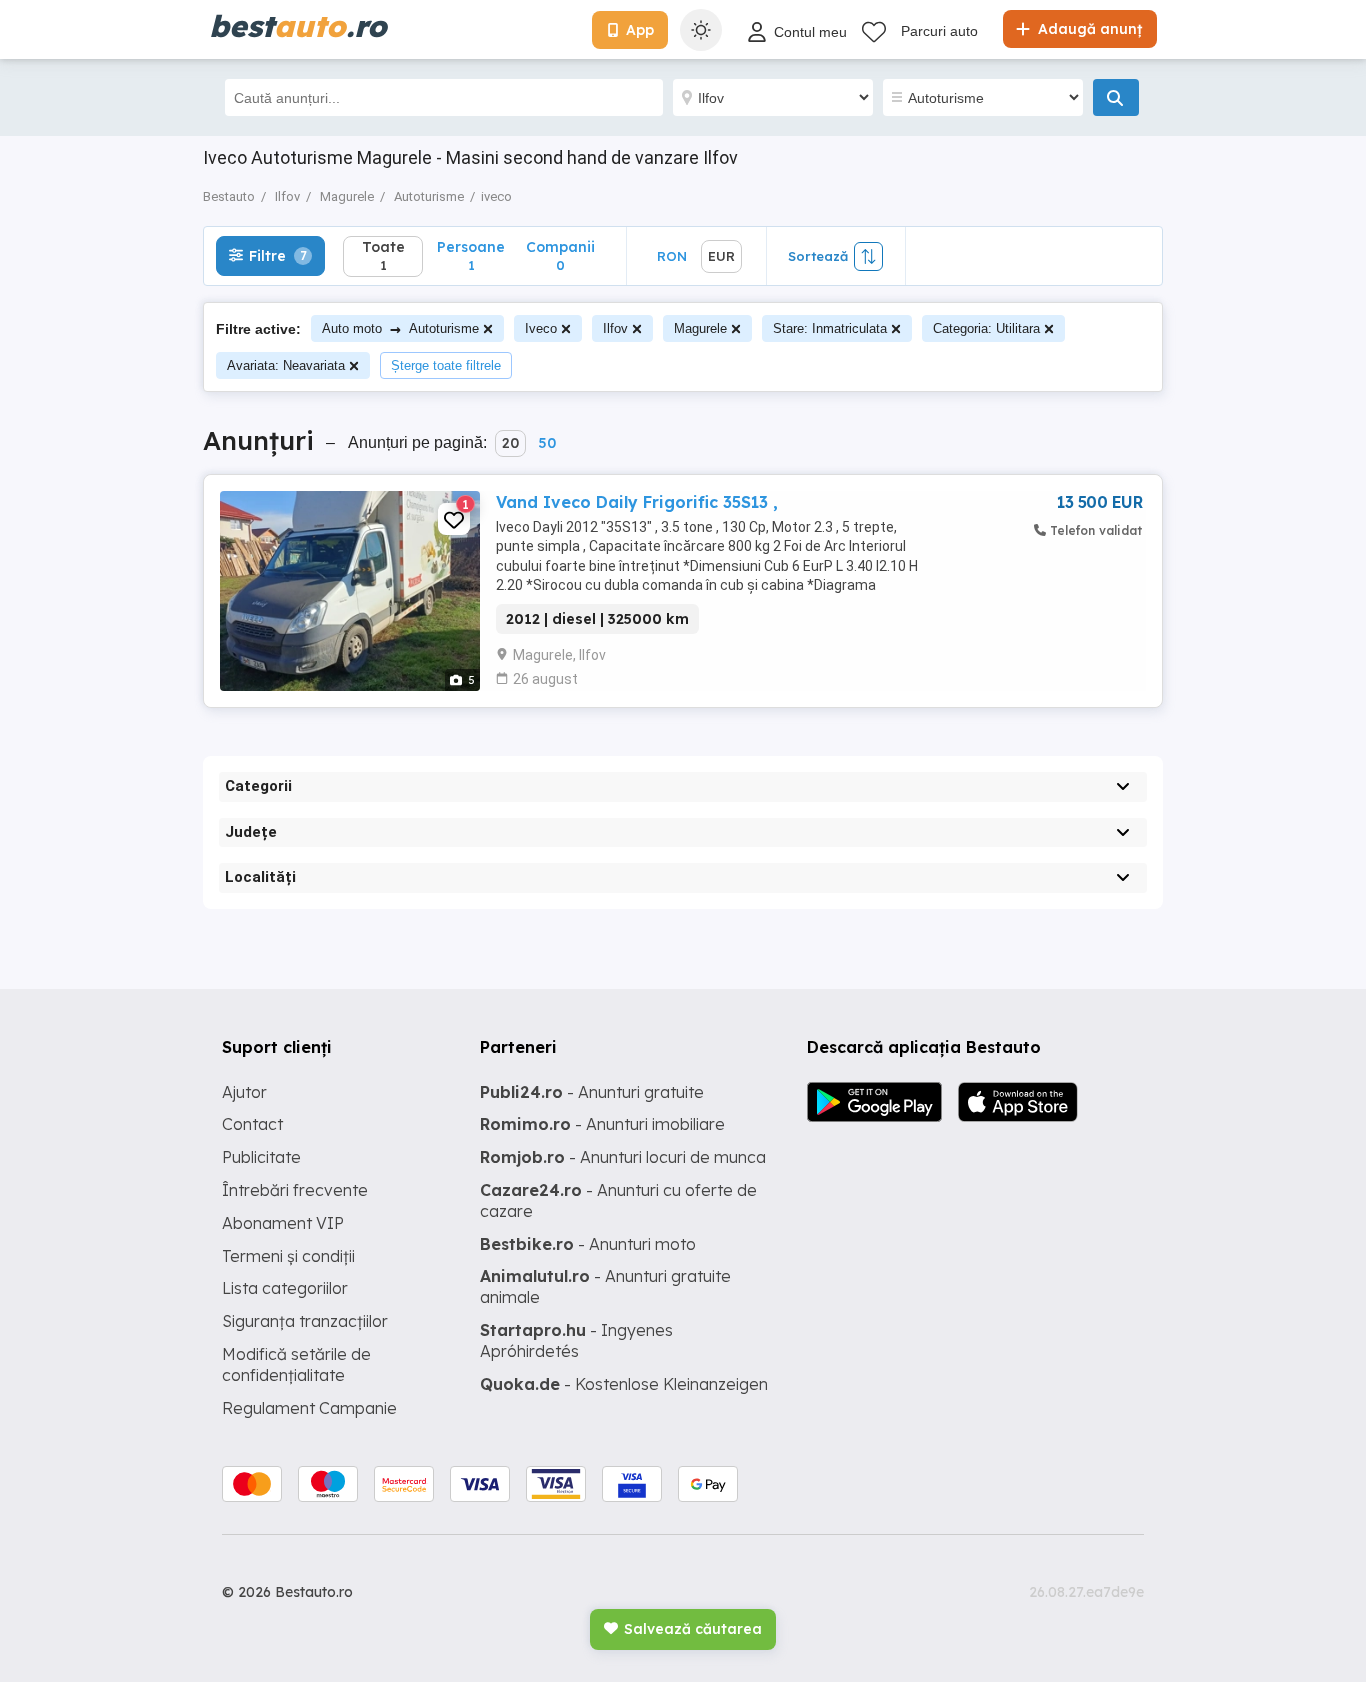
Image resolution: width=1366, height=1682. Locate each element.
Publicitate (261, 1157)
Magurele (700, 328)
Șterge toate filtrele (446, 365)
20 (510, 443)
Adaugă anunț (1088, 29)
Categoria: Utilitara (986, 328)
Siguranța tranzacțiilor (305, 1321)
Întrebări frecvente (295, 1190)
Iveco (541, 328)
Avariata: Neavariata (286, 365)
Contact (252, 1124)
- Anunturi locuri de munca (623, 1157)
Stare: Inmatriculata (830, 328)
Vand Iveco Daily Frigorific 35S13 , (637, 502)
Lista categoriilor (285, 1288)
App (640, 30)
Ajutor (244, 1092)
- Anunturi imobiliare (602, 1124)
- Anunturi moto (588, 1244)
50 (547, 443)
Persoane (471, 255)
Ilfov (615, 328)
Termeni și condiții (288, 1256)
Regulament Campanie (309, 1408)
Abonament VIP (283, 1223)
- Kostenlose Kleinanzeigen (624, 1384)
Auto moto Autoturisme (400, 328)
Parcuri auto (939, 31)
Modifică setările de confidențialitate (296, 1364)
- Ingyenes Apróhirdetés (576, 1340)
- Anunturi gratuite (592, 1092)
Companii (560, 255)
